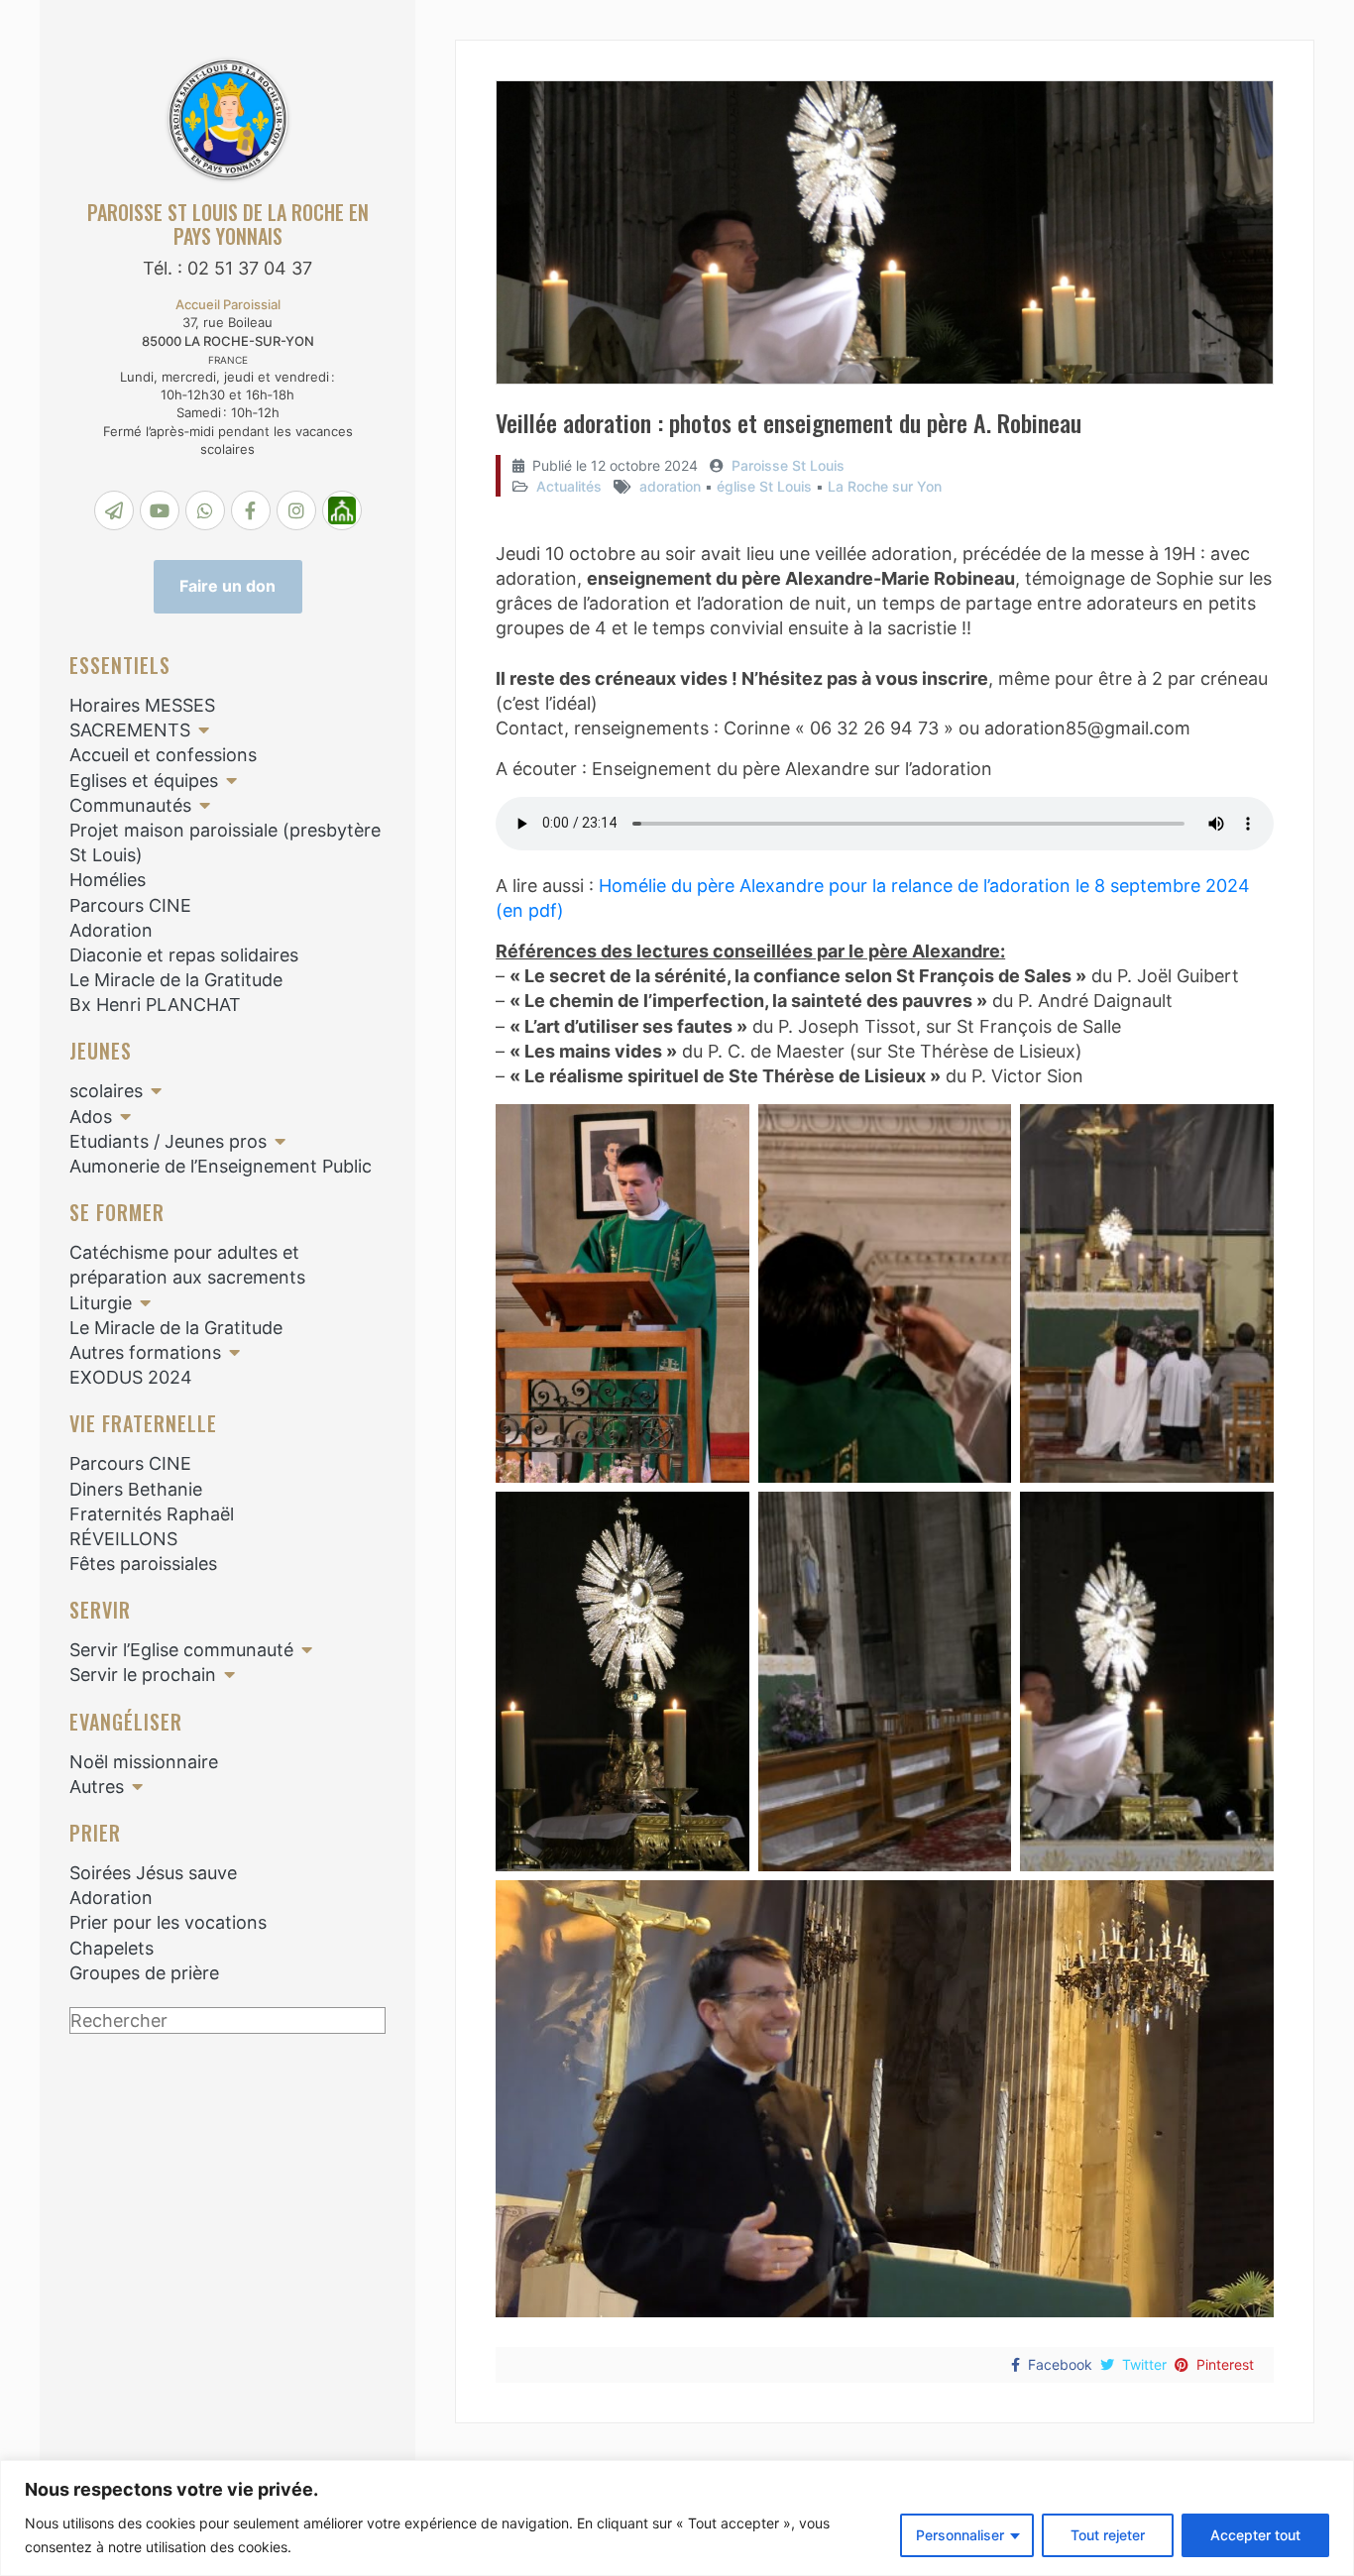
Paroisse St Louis (788, 465)
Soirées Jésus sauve (153, 1873)
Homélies (108, 880)
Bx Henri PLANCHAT (155, 1005)
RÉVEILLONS (123, 1539)
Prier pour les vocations (168, 1922)
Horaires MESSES (142, 705)
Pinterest (1225, 2364)
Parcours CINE (130, 905)
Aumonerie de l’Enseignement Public (221, 1166)
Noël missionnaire (144, 1762)
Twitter (1144, 2364)
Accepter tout (1255, 2535)
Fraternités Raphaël (152, 1514)
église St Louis (764, 486)
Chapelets (112, 1948)
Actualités (569, 486)
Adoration (111, 930)
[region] (677, 2518)
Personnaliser (960, 2535)
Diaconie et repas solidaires (184, 955)
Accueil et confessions (163, 755)
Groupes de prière (144, 1973)
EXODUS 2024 (131, 1377)
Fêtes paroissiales (143, 1564)
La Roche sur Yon (885, 486)
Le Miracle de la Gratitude (176, 980)
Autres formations (145, 1352)
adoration (670, 486)
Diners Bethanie (136, 1489)
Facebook (1060, 2364)
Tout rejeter (1108, 2535)
